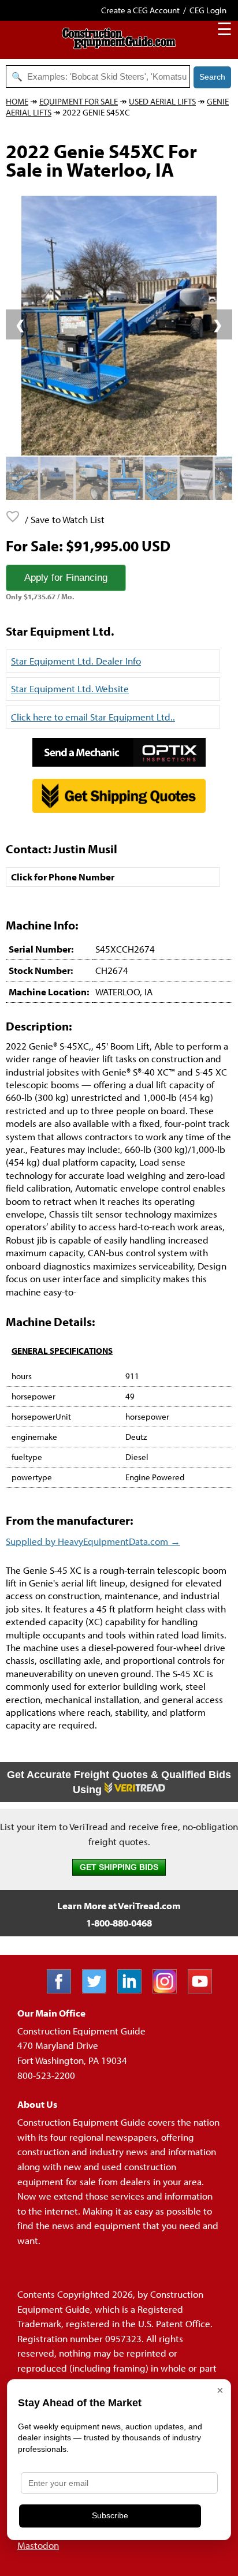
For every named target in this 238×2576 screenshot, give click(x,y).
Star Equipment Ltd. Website (70, 688)
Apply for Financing (66, 578)
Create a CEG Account (140, 10)
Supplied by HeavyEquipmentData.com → (93, 1541)
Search (212, 77)
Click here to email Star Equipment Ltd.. (93, 717)
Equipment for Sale (79, 101)
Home (17, 101)
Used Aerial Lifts (162, 101)
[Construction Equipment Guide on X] (98, 1990)
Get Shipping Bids (119, 1867)
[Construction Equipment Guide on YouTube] (204, 1990)
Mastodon (38, 2545)
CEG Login (208, 10)
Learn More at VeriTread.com (119, 1905)
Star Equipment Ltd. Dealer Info (76, 661)
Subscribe (110, 2515)
